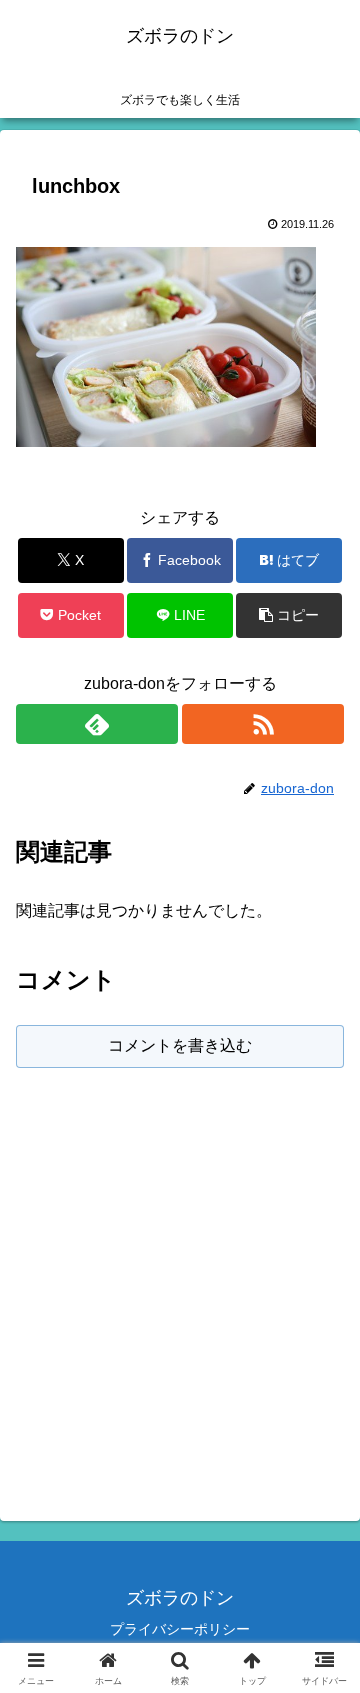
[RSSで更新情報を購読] (263, 724)
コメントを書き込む (180, 1045)
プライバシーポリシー (180, 1629)
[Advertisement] (180, 1280)
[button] (289, 615)
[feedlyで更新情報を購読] (97, 724)
